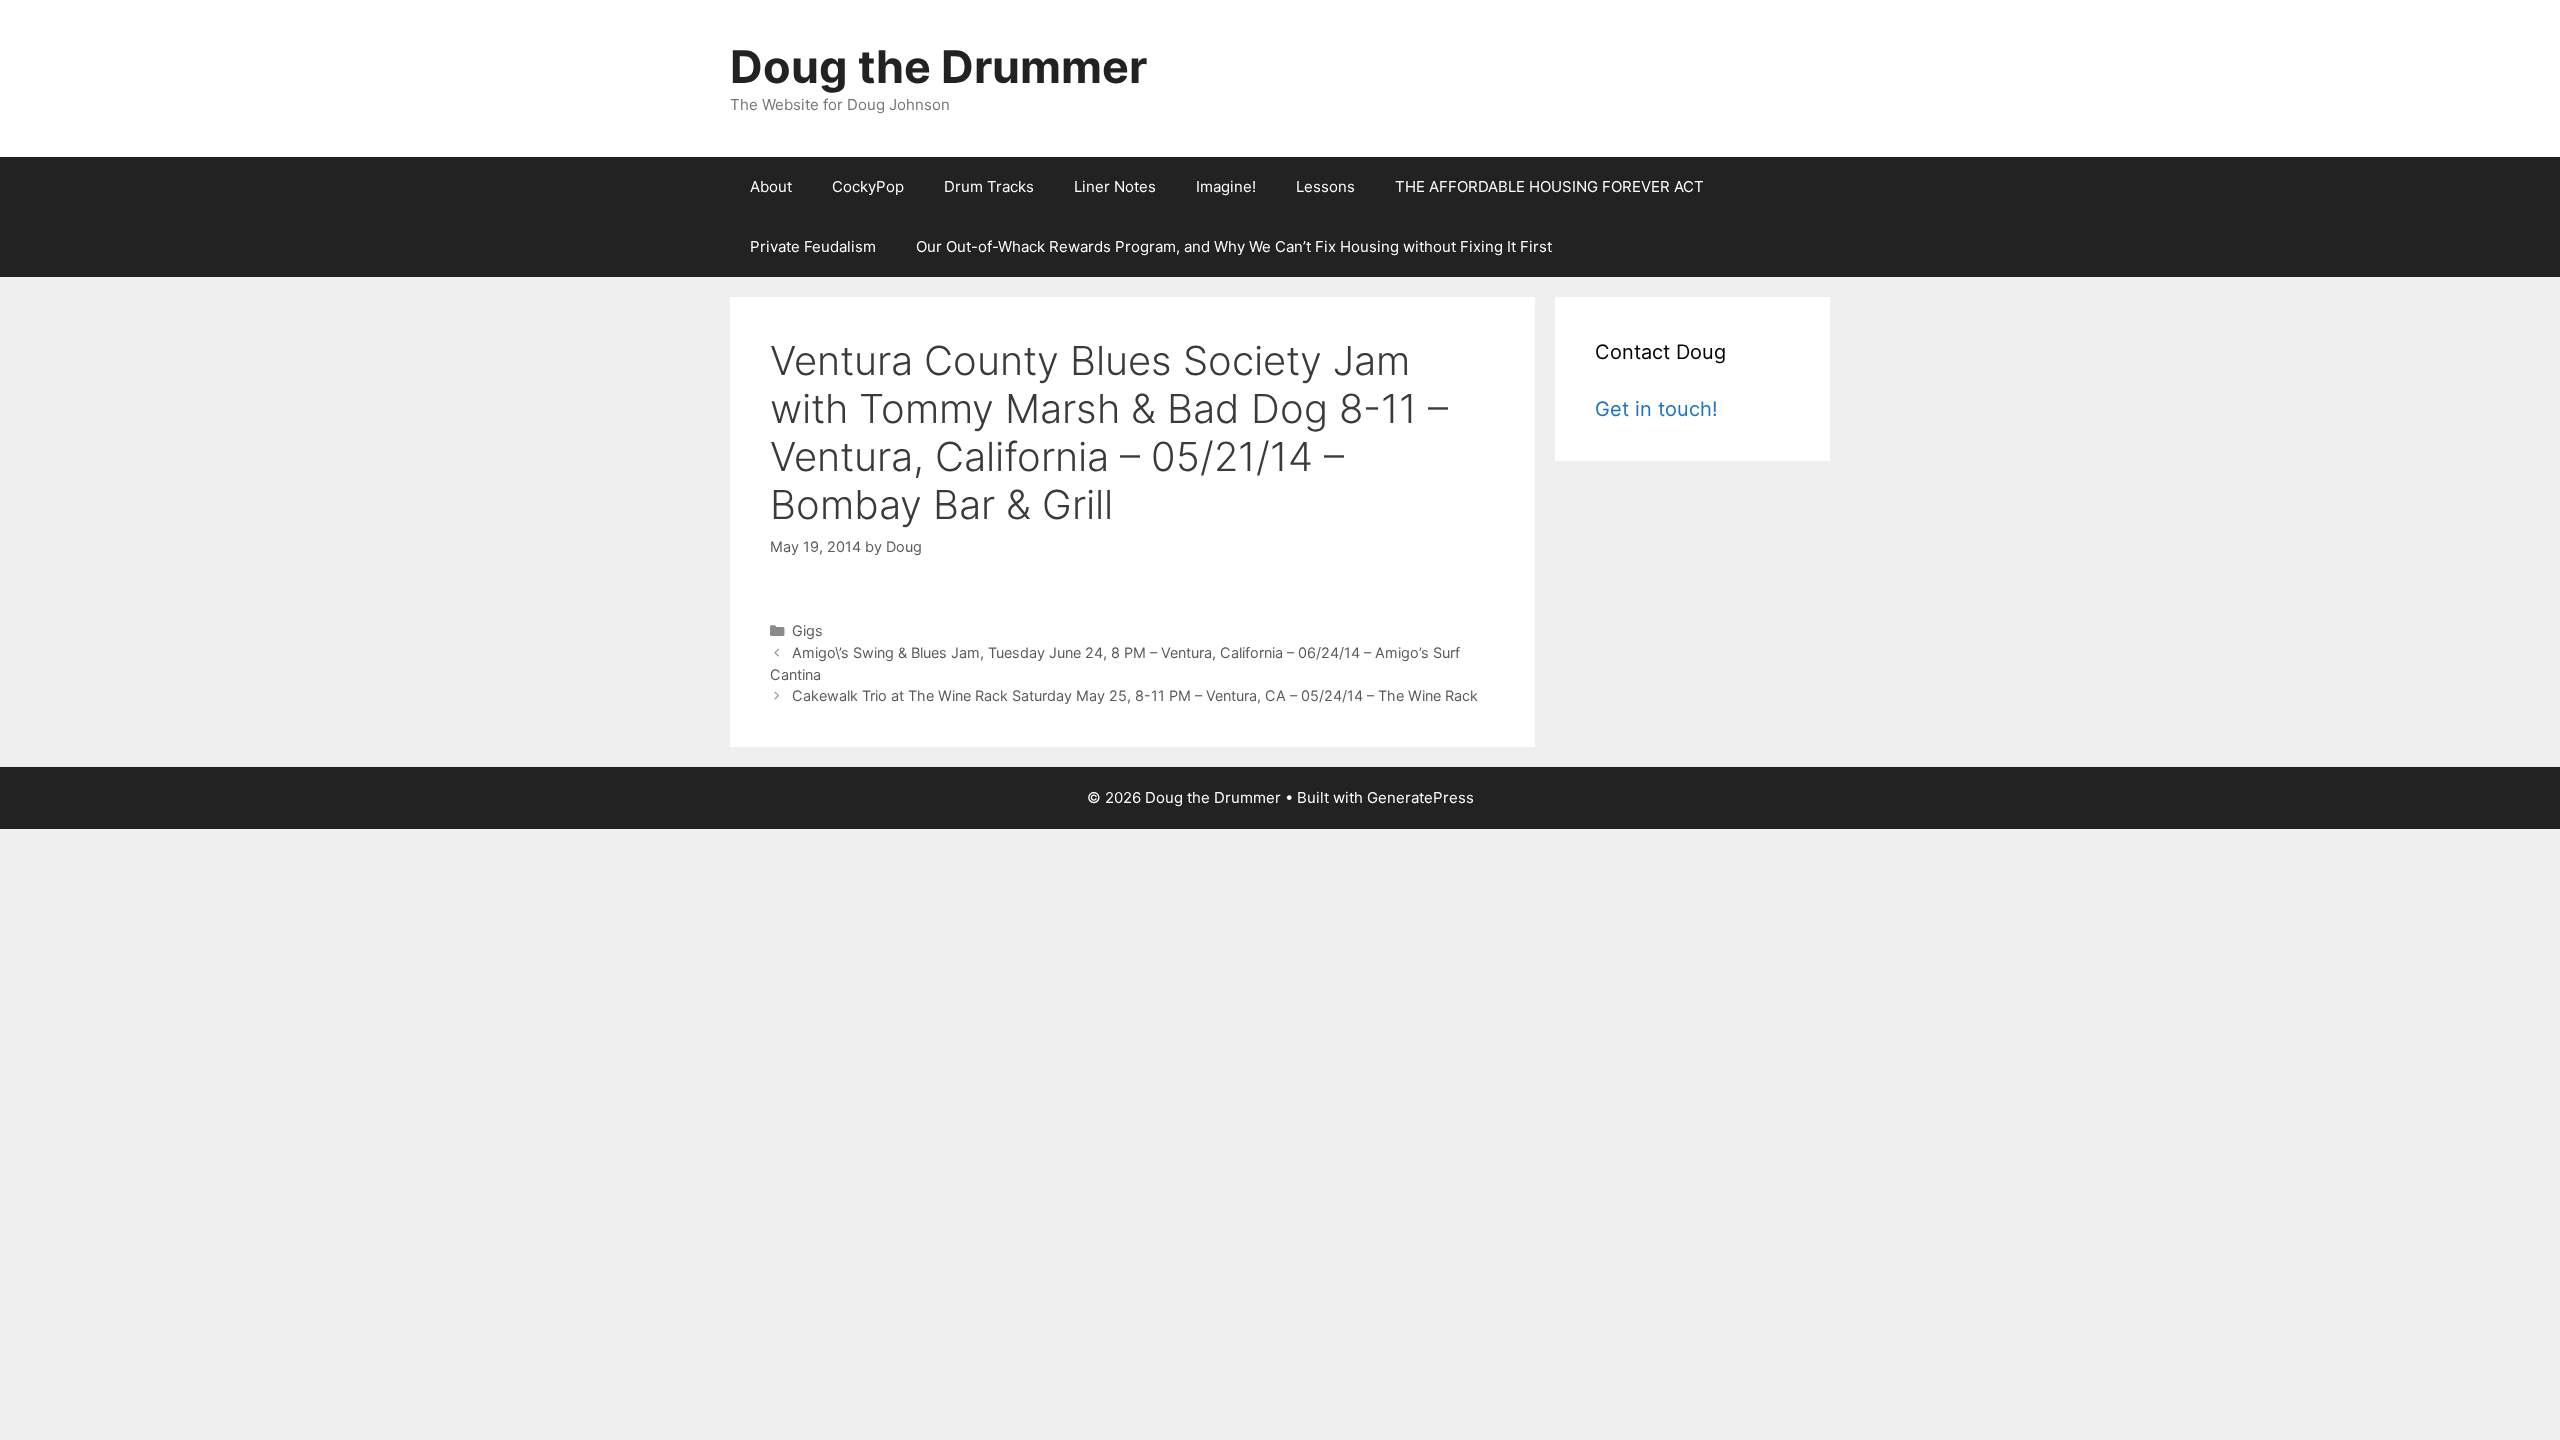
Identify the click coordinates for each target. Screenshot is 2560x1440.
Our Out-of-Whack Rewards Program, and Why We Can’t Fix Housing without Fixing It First (1234, 246)
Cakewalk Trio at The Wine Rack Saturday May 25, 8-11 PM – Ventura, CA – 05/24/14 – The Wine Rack (1135, 695)
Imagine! (1226, 186)
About (771, 186)
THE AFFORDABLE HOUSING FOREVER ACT (1549, 186)
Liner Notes (1115, 186)
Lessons (1325, 186)
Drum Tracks (989, 186)
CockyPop (868, 186)
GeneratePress (1420, 797)
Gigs (807, 630)
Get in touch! (1656, 409)
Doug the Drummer (938, 66)
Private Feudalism (813, 246)
